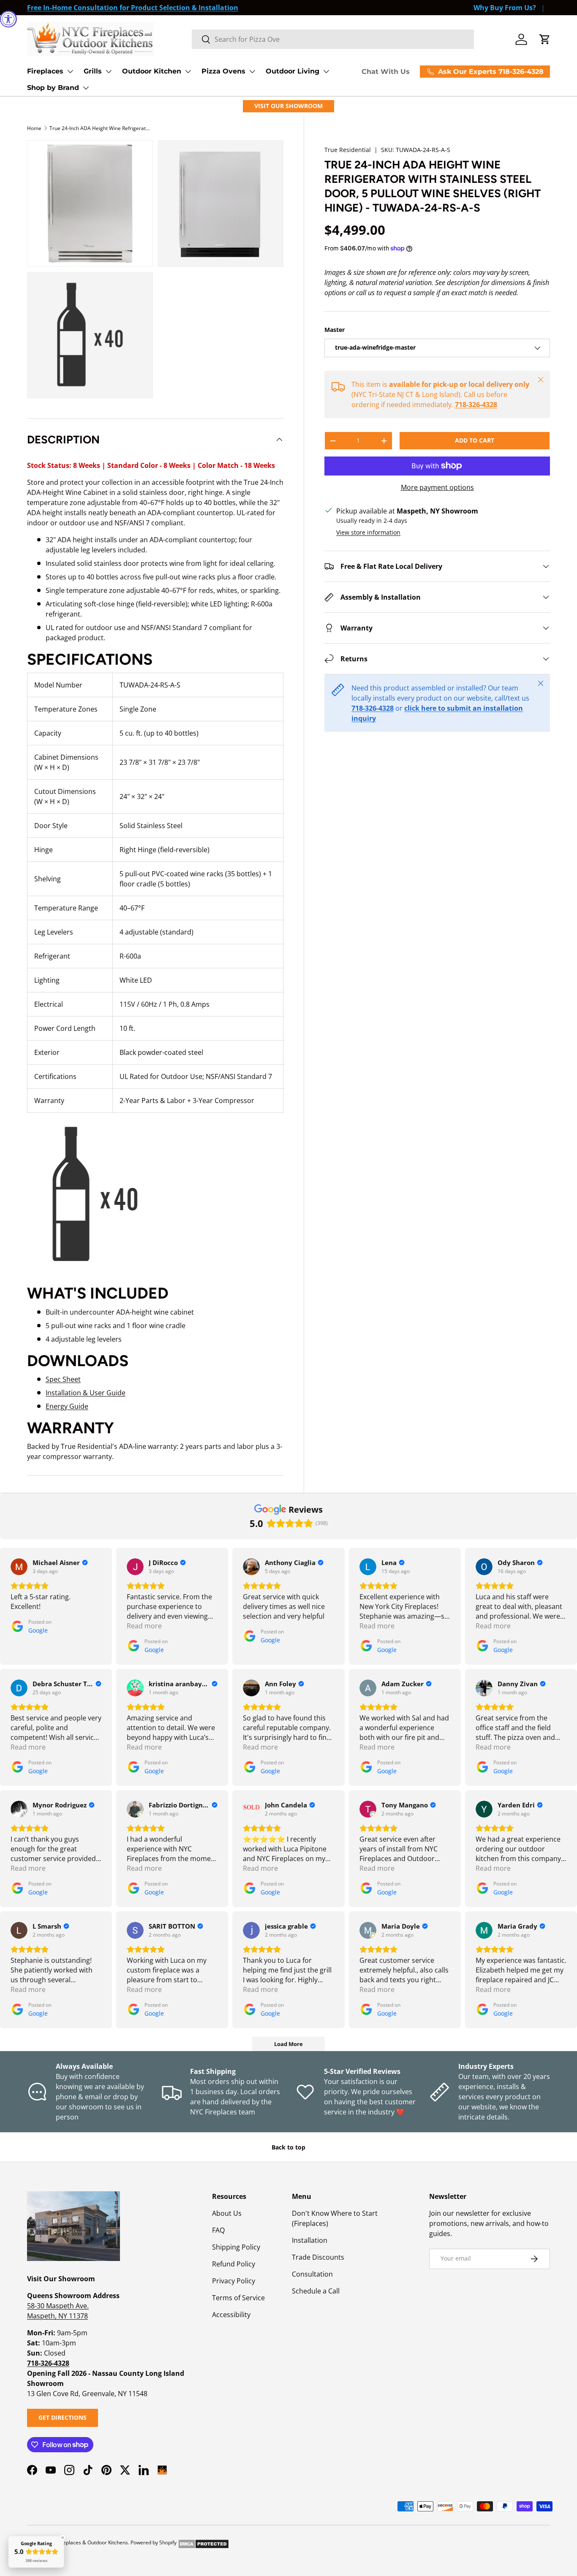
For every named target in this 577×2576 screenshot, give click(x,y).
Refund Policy (234, 2264)
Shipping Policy (236, 2247)
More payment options (437, 487)
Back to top (288, 2147)
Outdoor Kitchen (152, 71)
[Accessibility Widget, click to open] (8, 19)
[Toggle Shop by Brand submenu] (86, 88)
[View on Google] (19, 1567)
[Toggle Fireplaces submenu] (70, 71)
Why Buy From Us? (505, 8)
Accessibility (231, 2315)
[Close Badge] (63, 2538)
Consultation (312, 2274)
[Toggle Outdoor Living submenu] (326, 71)
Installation (310, 2240)
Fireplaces (45, 71)
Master (335, 330)
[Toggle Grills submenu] (109, 71)
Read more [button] (144, 1626)
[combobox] (333, 39)
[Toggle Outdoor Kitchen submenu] (188, 71)
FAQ (218, 2230)
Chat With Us (386, 72)
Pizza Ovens (223, 71)
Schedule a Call (316, 2291)
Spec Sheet (63, 1379)
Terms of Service (238, 2298)
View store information (368, 532)
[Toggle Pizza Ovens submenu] (252, 71)
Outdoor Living (293, 71)
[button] (545, 39)
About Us (227, 2213)
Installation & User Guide (86, 1393)
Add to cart (475, 440)
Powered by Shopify (154, 2542)
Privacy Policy (234, 2281)
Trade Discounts (318, 2257)
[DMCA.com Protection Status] (203, 2542)
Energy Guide (67, 1406)
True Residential (348, 150)
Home (34, 128)
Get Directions (63, 2417)
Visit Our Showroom (288, 106)
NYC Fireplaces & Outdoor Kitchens (87, 2542)
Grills (93, 71)
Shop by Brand (53, 88)
